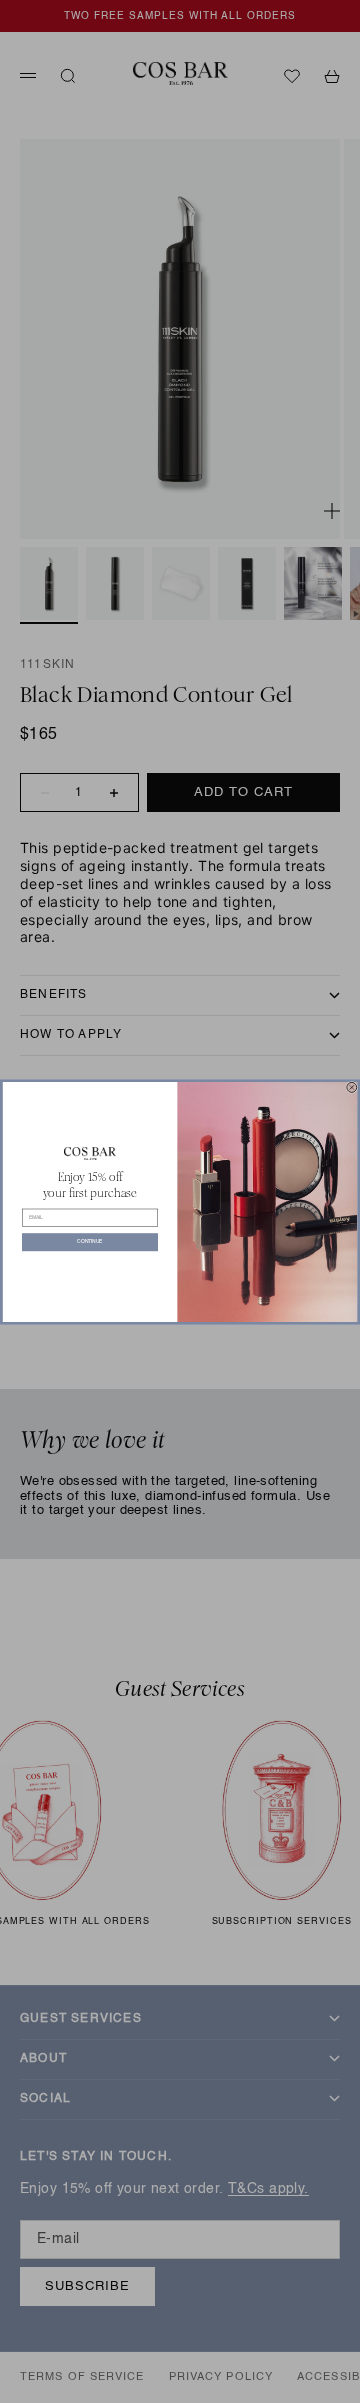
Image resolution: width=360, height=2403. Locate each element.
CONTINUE (89, 1241)
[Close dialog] (352, 1087)
